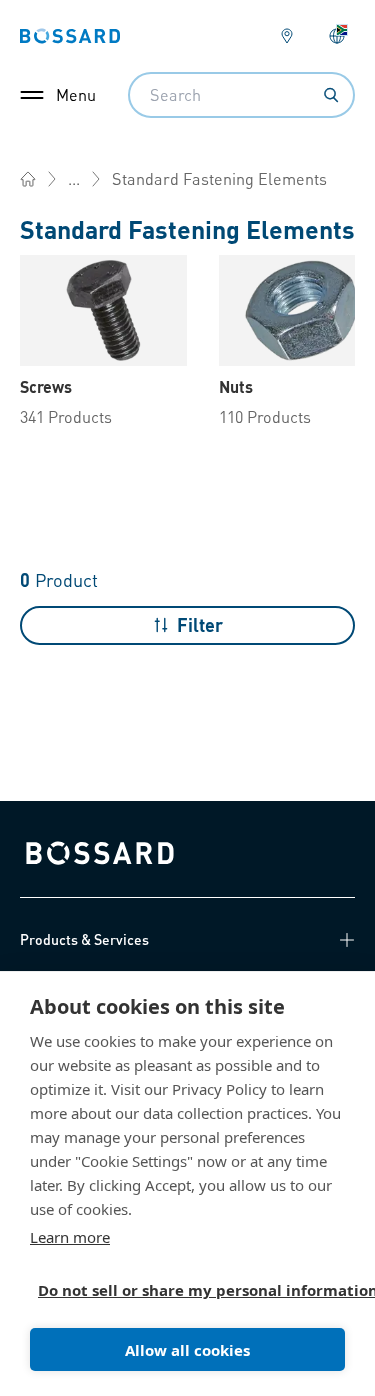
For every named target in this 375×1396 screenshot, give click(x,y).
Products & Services (84, 939)
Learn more (70, 1237)
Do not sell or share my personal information (179, 1290)
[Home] (28, 179)
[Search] (331, 95)
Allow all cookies (187, 1350)
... (74, 178)
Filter (200, 624)
